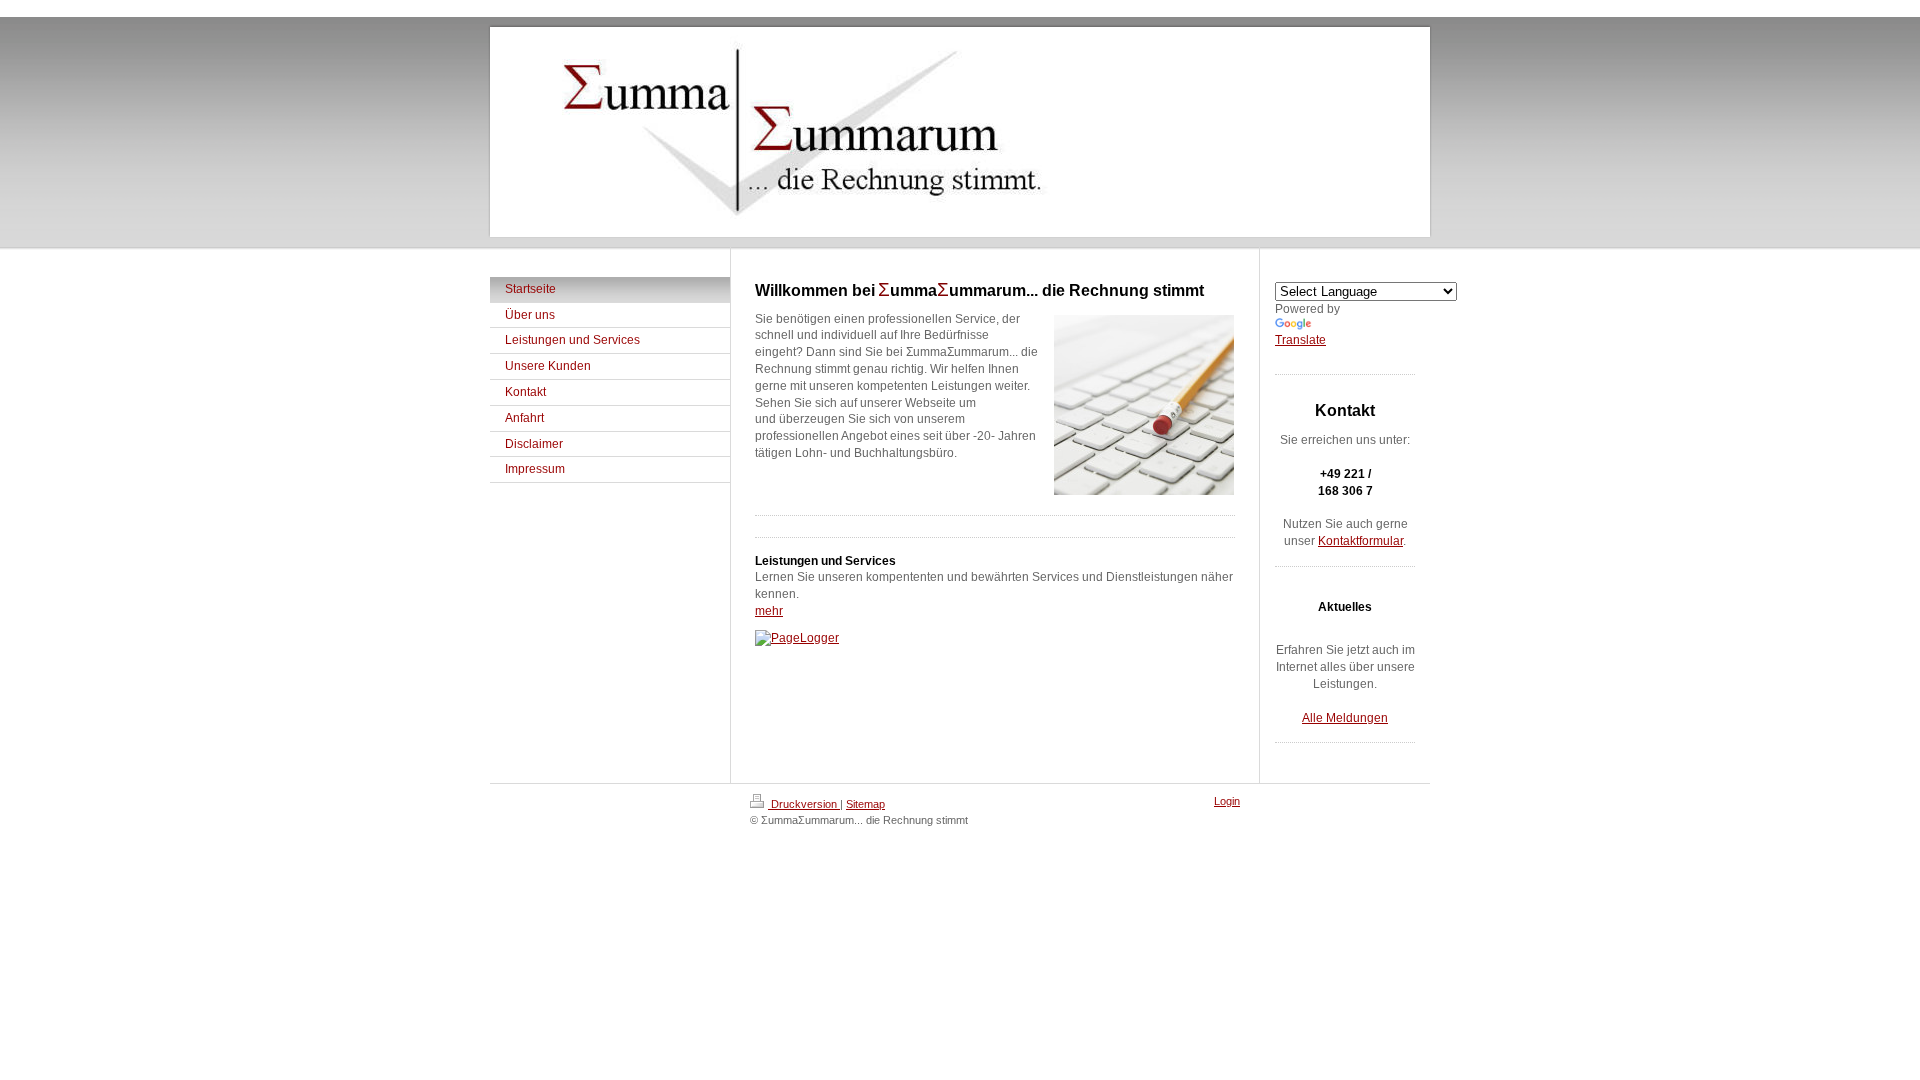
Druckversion (804, 804)
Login (1227, 801)
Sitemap (865, 804)
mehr (769, 611)
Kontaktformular (1360, 541)
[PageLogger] (995, 638)
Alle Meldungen (1345, 718)
